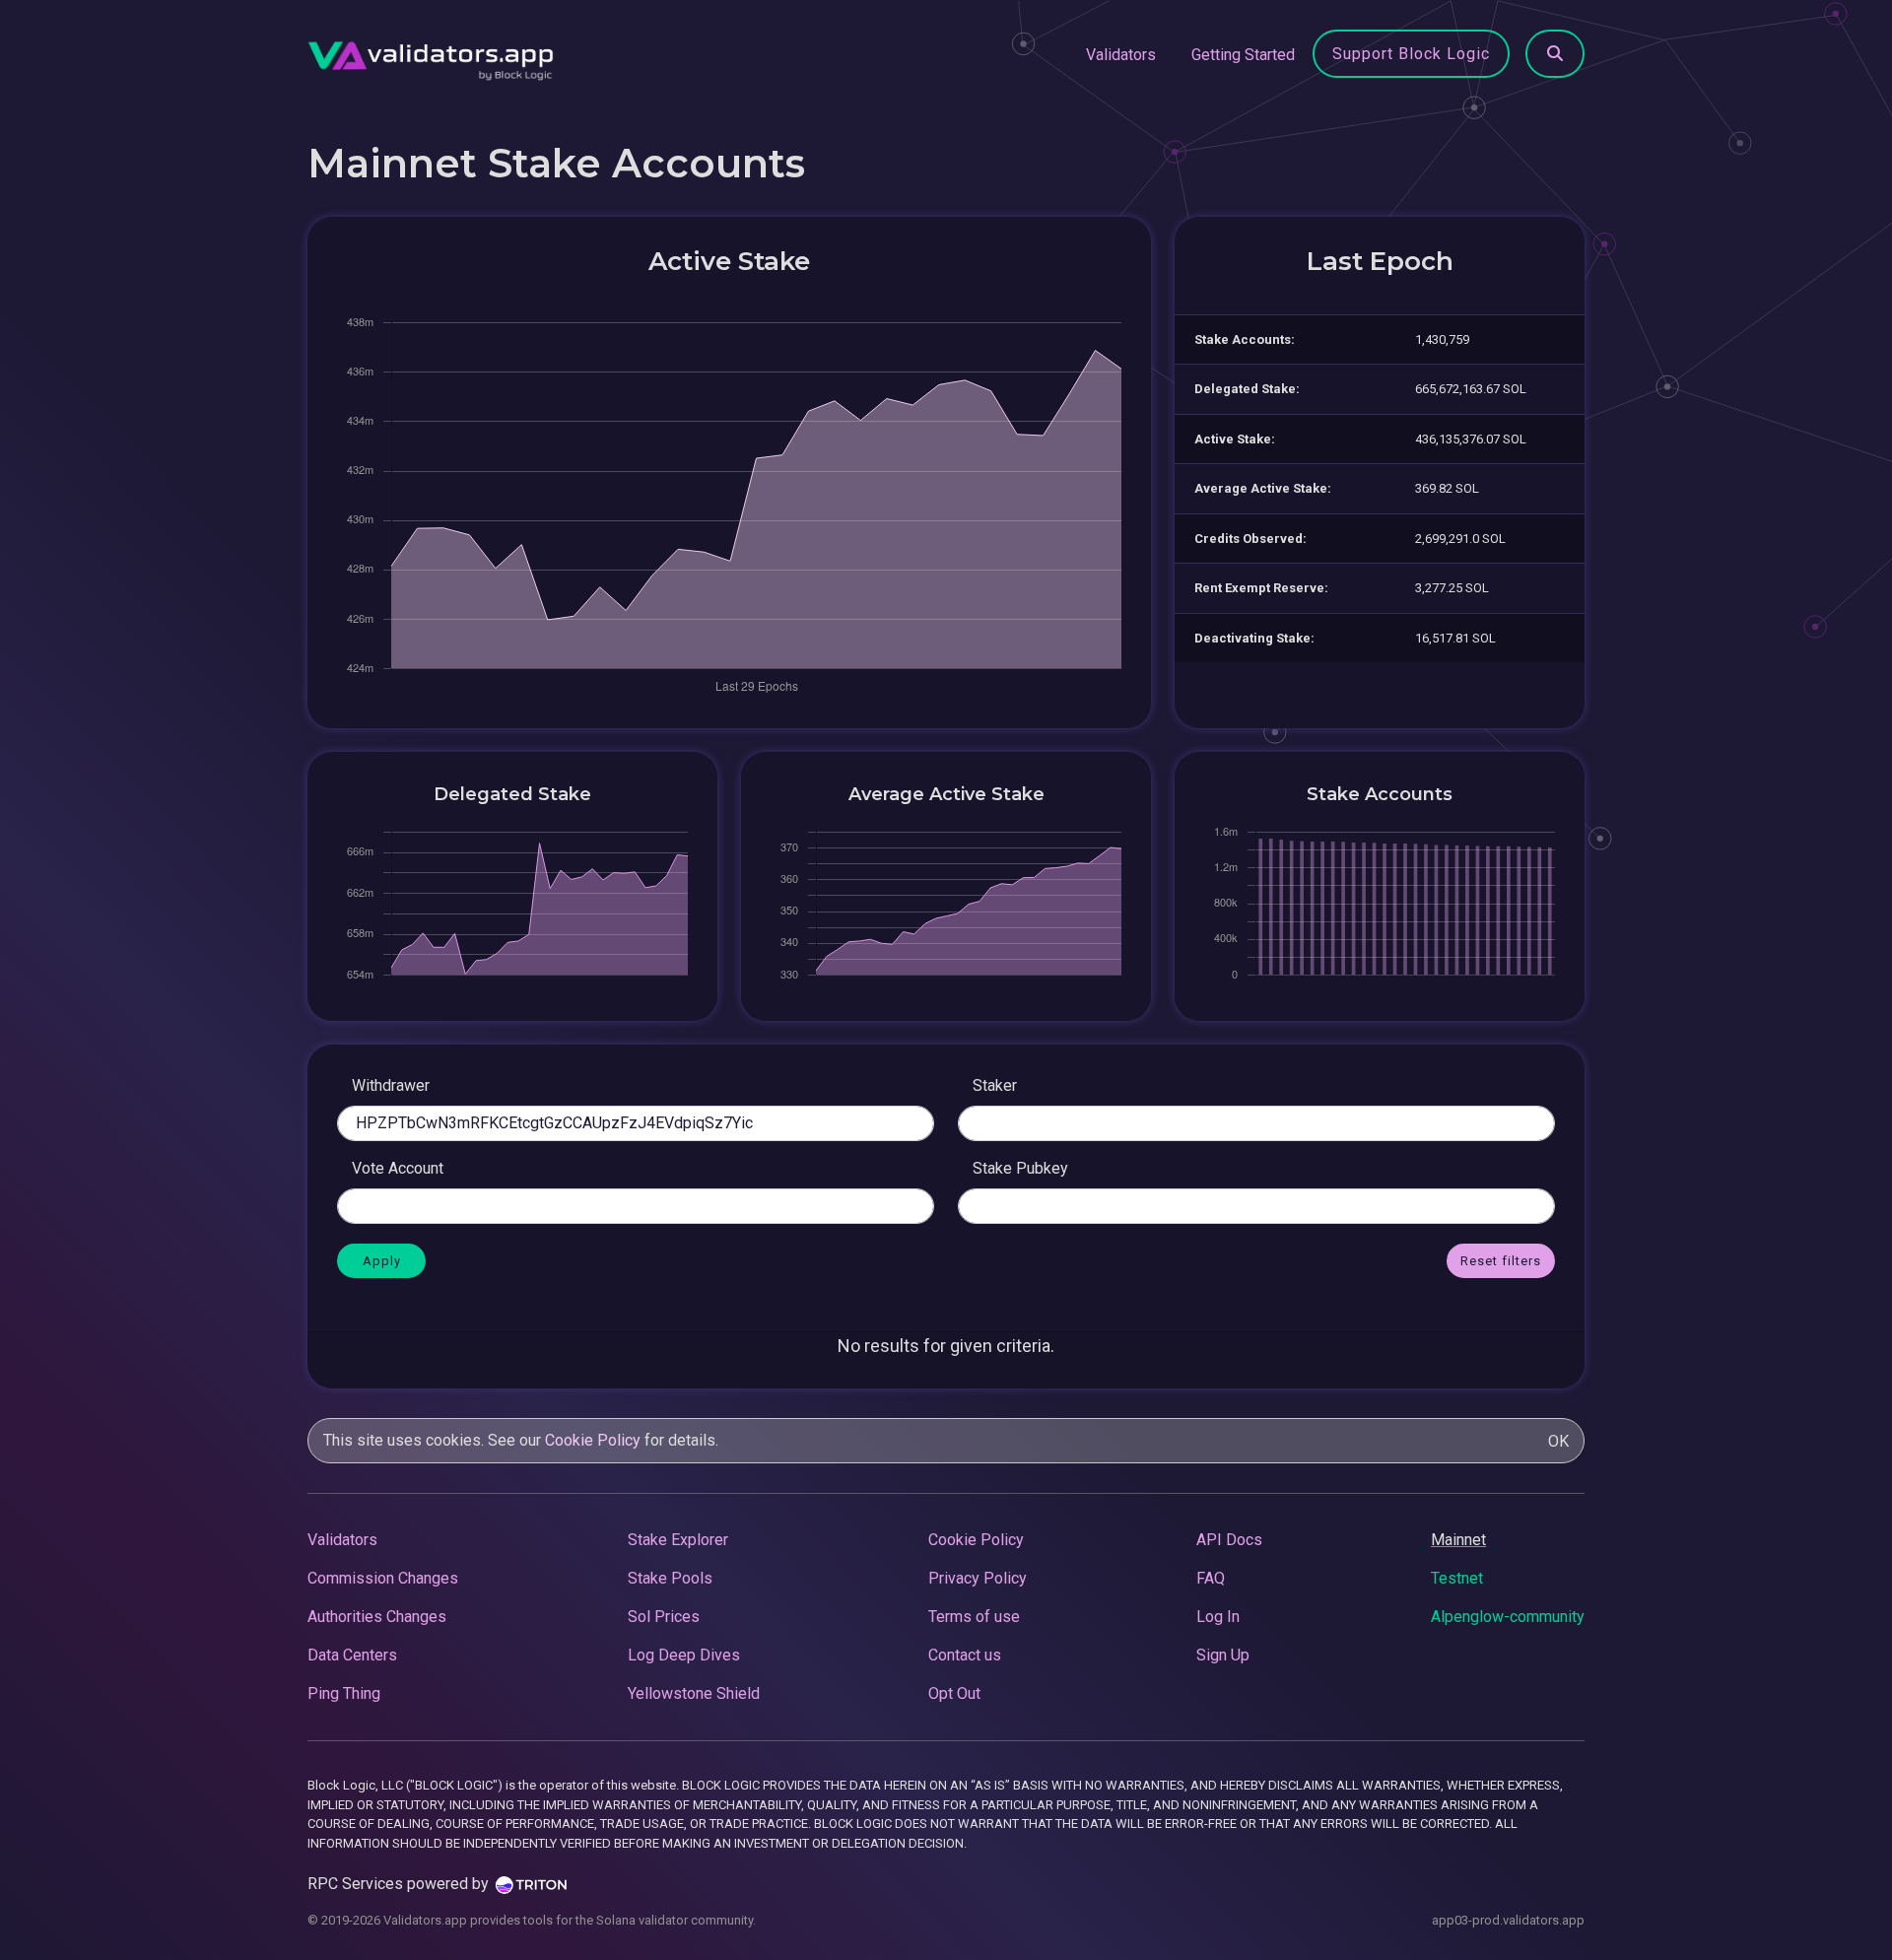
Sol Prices (664, 1617)
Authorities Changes (377, 1617)
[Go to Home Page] (431, 55)
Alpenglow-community (1508, 1617)
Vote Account (398, 1168)
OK (1558, 1441)
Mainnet (1458, 1540)
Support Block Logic (1411, 54)
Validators (1121, 55)
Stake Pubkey (1020, 1168)
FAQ (1211, 1578)
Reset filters (1501, 1261)
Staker (995, 1085)
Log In (1218, 1617)
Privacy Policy (978, 1578)
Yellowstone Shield (694, 1693)
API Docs (1229, 1540)
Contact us (965, 1655)
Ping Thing (344, 1693)
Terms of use (974, 1617)
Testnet (1457, 1578)
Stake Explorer (678, 1540)
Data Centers (352, 1655)
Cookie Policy (593, 1440)
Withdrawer (391, 1085)
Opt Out (954, 1693)
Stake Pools (670, 1578)
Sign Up (1223, 1655)
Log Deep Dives (684, 1655)
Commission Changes (383, 1578)
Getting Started (1243, 55)
